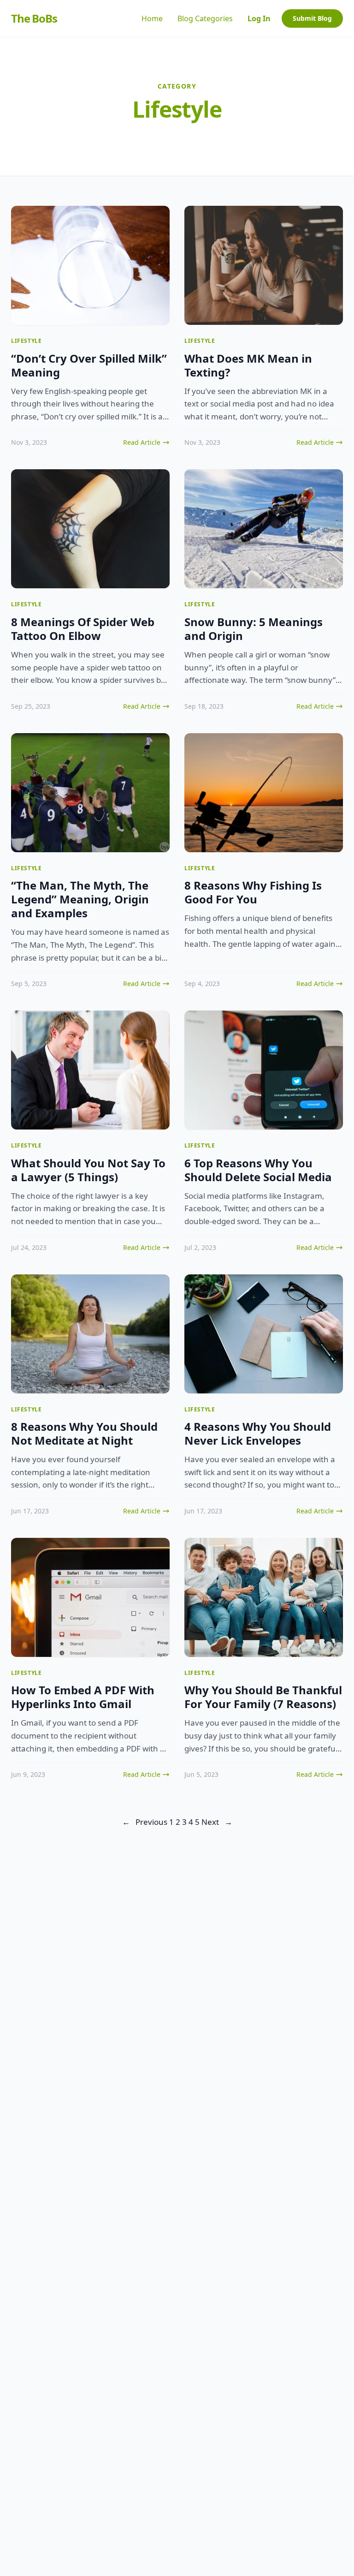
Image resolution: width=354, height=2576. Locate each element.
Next (217, 1822)
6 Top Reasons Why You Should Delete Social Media (258, 1170)
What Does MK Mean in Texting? (248, 365)
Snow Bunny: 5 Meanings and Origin (254, 629)
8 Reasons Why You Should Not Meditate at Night (84, 1433)
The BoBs (34, 18)
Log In (259, 18)
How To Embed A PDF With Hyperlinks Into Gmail (83, 1697)
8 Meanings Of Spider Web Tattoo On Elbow (83, 629)
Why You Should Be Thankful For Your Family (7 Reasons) (263, 1697)
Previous (145, 1822)
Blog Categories (205, 18)
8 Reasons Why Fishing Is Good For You (253, 892)
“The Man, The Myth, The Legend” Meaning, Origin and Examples (80, 899)
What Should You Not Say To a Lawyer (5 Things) (88, 1170)
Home (152, 18)
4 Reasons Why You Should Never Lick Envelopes (258, 1433)
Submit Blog (312, 18)
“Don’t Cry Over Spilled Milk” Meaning (89, 365)
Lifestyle (26, 341)
